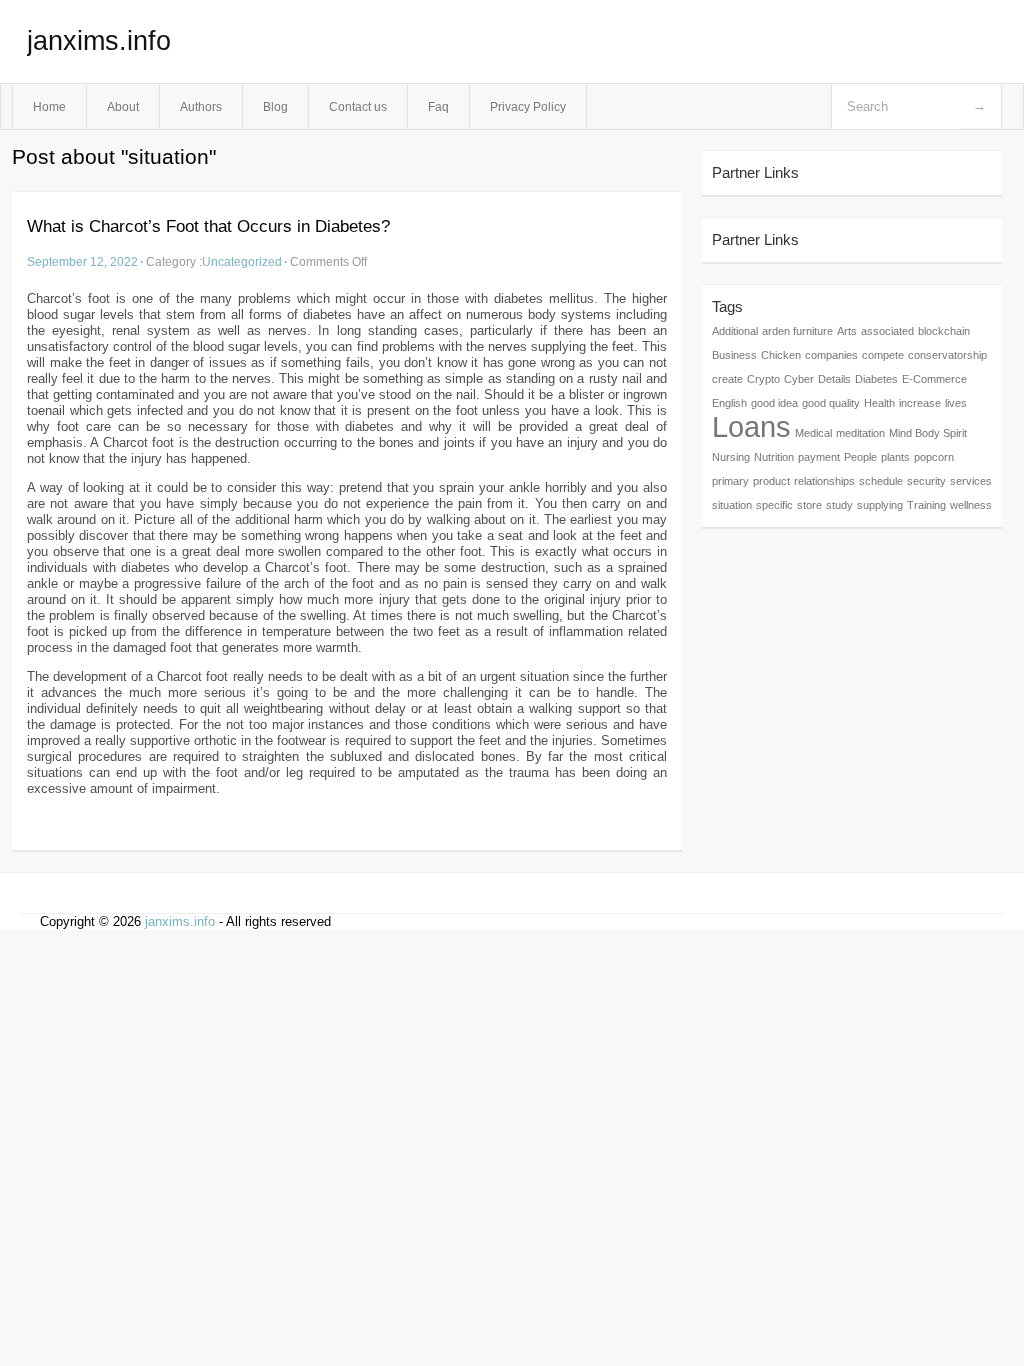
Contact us (358, 106)
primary (730, 481)
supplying (880, 505)
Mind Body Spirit (928, 433)
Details (834, 379)
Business (734, 355)
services (971, 481)
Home (49, 106)
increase (920, 403)
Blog (275, 106)
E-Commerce (934, 379)
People (860, 457)
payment (819, 457)
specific (774, 505)
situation (732, 505)
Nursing (731, 457)
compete (883, 355)
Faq (438, 106)
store (809, 505)
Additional (735, 331)
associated (887, 331)
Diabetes (876, 379)
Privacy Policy (528, 106)
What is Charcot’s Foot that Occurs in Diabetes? (208, 226)
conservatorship (947, 355)
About (123, 106)
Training (926, 505)
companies (831, 355)
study (839, 505)
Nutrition (774, 457)
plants (895, 457)
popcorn (934, 457)
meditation (860, 433)
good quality (831, 403)
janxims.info (99, 41)
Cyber (799, 379)
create (727, 379)
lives (956, 403)
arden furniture (797, 331)
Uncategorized (242, 261)
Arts (847, 331)
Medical (813, 433)
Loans (751, 426)
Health (879, 403)
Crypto (763, 379)
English (729, 403)
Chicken (781, 355)
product (771, 481)
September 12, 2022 (82, 261)
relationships (824, 481)
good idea (774, 403)
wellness (971, 505)
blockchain (944, 331)
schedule (881, 481)
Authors (201, 106)
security (926, 481)
